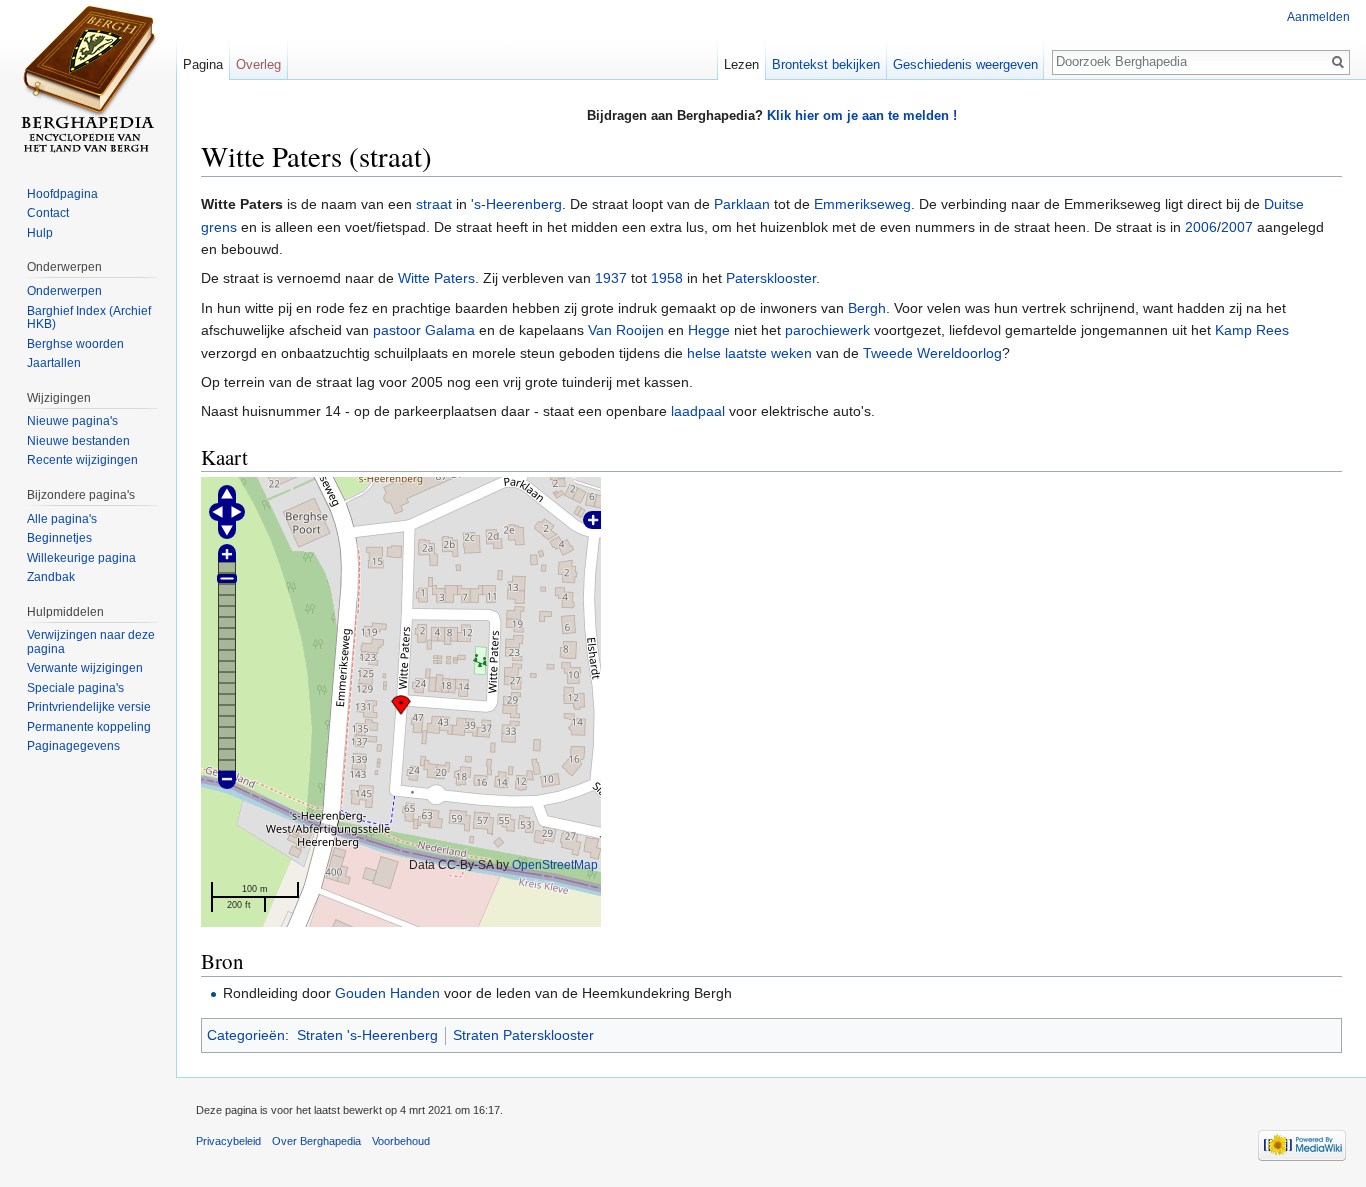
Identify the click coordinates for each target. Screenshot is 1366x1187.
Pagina (203, 64)
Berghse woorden (75, 344)
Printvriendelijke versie (89, 707)
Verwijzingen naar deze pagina (91, 642)
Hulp (40, 233)
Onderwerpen (64, 291)
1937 (611, 278)
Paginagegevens (73, 746)
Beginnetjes (59, 538)
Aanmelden (1318, 17)
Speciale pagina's (75, 688)
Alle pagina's (62, 519)
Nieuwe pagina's (72, 421)
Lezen (741, 64)
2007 (1237, 227)
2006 (1201, 227)
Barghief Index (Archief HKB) (89, 318)
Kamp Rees (1252, 330)
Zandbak (51, 577)
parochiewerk (827, 330)
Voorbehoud (401, 1141)
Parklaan (742, 204)
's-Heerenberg (516, 204)
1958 (667, 278)
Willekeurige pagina (81, 558)
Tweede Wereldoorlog (932, 353)
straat (434, 204)
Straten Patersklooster (523, 1035)
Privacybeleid (228, 1141)
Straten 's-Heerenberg (367, 1035)
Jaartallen (54, 363)
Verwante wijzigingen (85, 668)
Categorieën (246, 1035)
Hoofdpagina (62, 194)
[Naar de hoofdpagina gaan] (88, 80)
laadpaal (698, 411)
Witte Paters (436, 278)
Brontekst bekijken (826, 64)
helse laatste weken (747, 353)
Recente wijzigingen (82, 460)
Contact (48, 213)
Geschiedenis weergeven (965, 64)
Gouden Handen (387, 993)
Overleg (258, 64)
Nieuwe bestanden (78, 441)
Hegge (709, 330)
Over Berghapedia (316, 1141)
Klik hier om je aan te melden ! (862, 115)
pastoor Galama (424, 330)
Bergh (867, 308)
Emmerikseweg (862, 204)
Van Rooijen (626, 330)
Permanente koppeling (89, 727)
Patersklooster (771, 278)
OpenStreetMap (555, 864)
